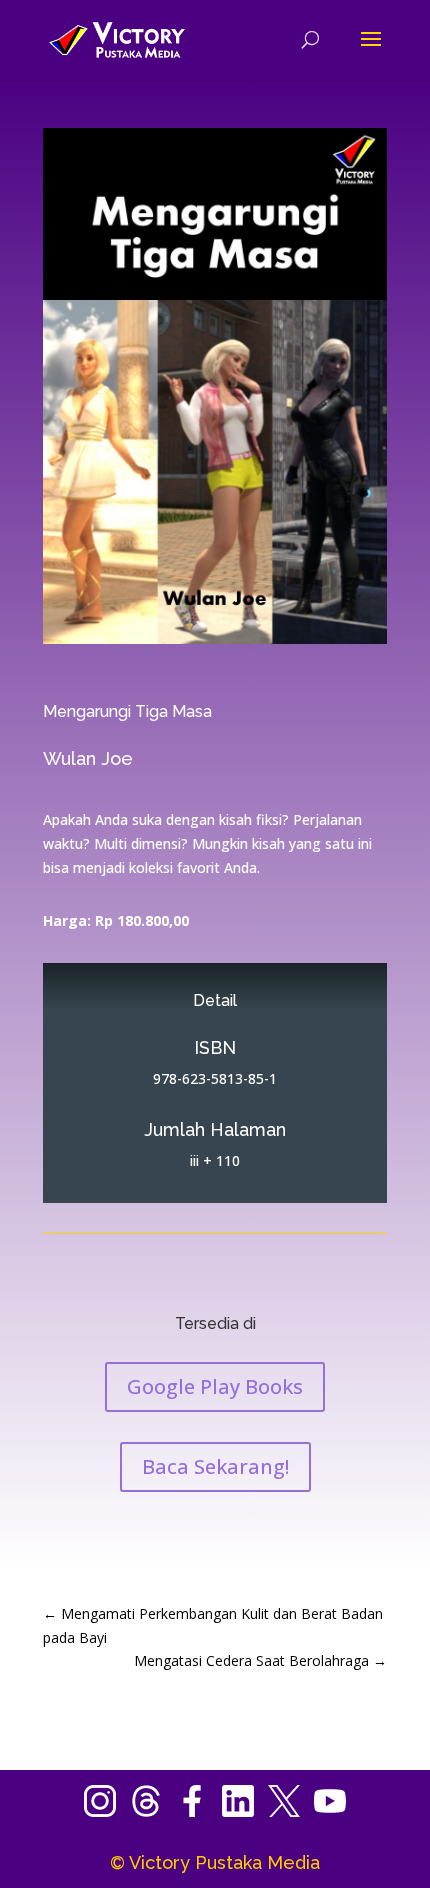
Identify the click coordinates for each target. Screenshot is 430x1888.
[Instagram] (107, 1811)
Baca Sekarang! (215, 1466)
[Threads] (153, 1811)
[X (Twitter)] (291, 1811)
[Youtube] (330, 1811)
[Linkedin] (245, 1811)
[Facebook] (199, 1811)
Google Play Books (215, 1386)
